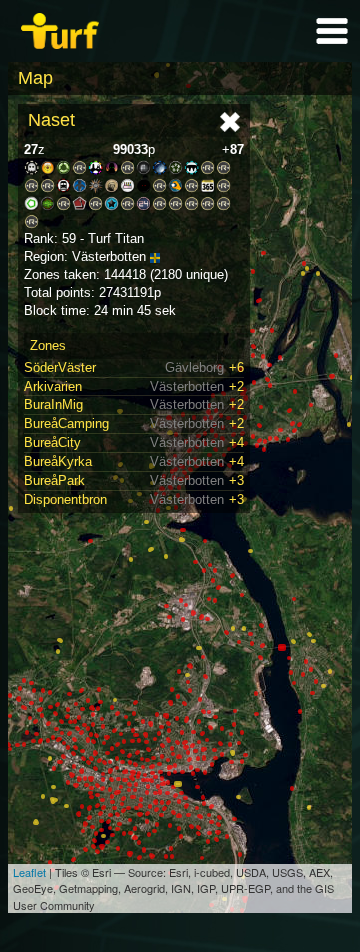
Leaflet (29, 872)
